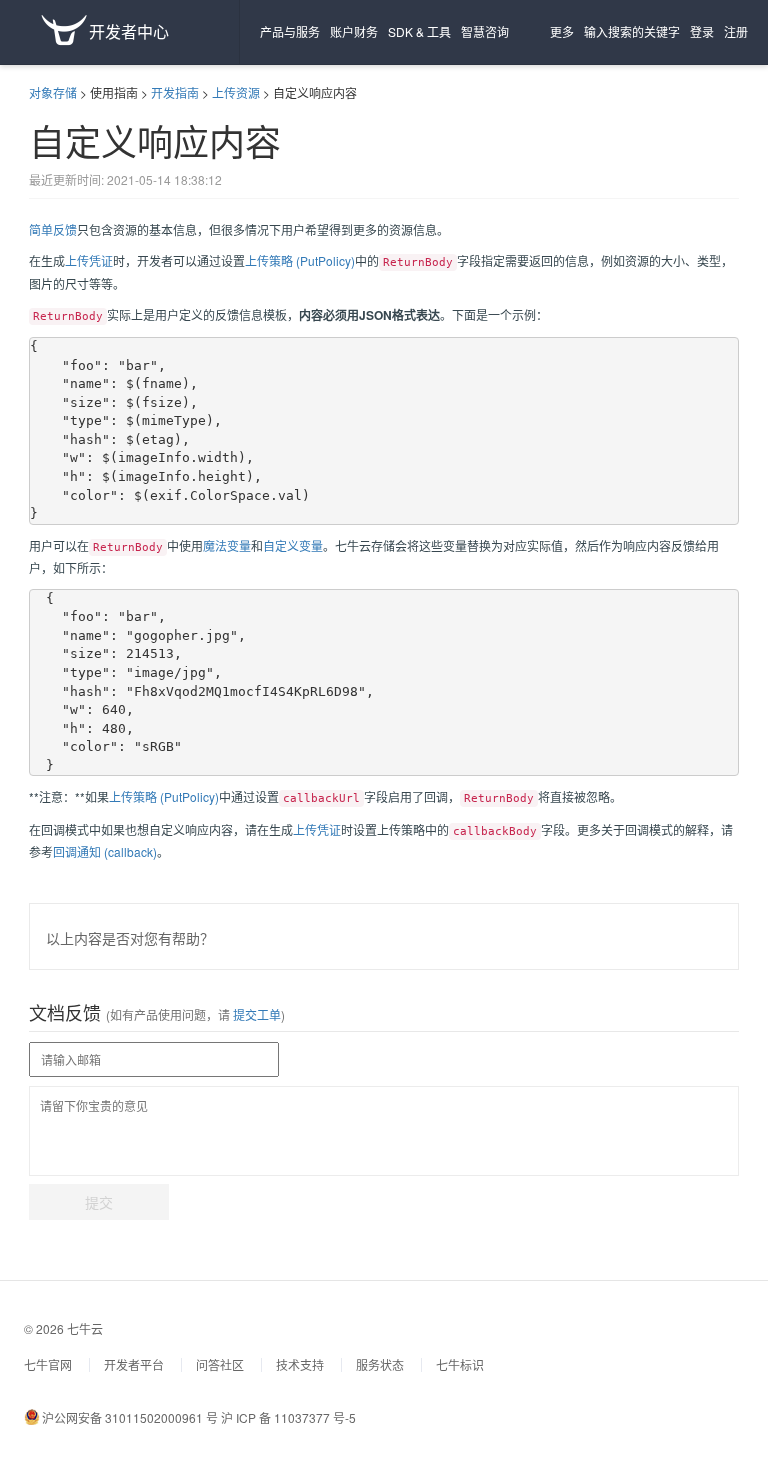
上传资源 (236, 92)
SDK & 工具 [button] (419, 31)
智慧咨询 (485, 31)
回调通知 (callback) (105, 851)
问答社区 (220, 1364)
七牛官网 (48, 1364)
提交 (99, 1202)
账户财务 (354, 31)
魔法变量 (227, 545)
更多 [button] (562, 31)
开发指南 (175, 92)
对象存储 (53, 92)
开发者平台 (134, 1364)
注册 (736, 31)
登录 (702, 31)
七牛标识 (460, 1364)
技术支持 (300, 1364)
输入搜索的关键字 (632, 31)
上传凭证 (89, 260)
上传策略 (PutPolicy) (300, 260)
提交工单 (255, 1014)
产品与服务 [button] (290, 31)
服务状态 (380, 1364)
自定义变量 (293, 545)
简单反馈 (53, 229)
